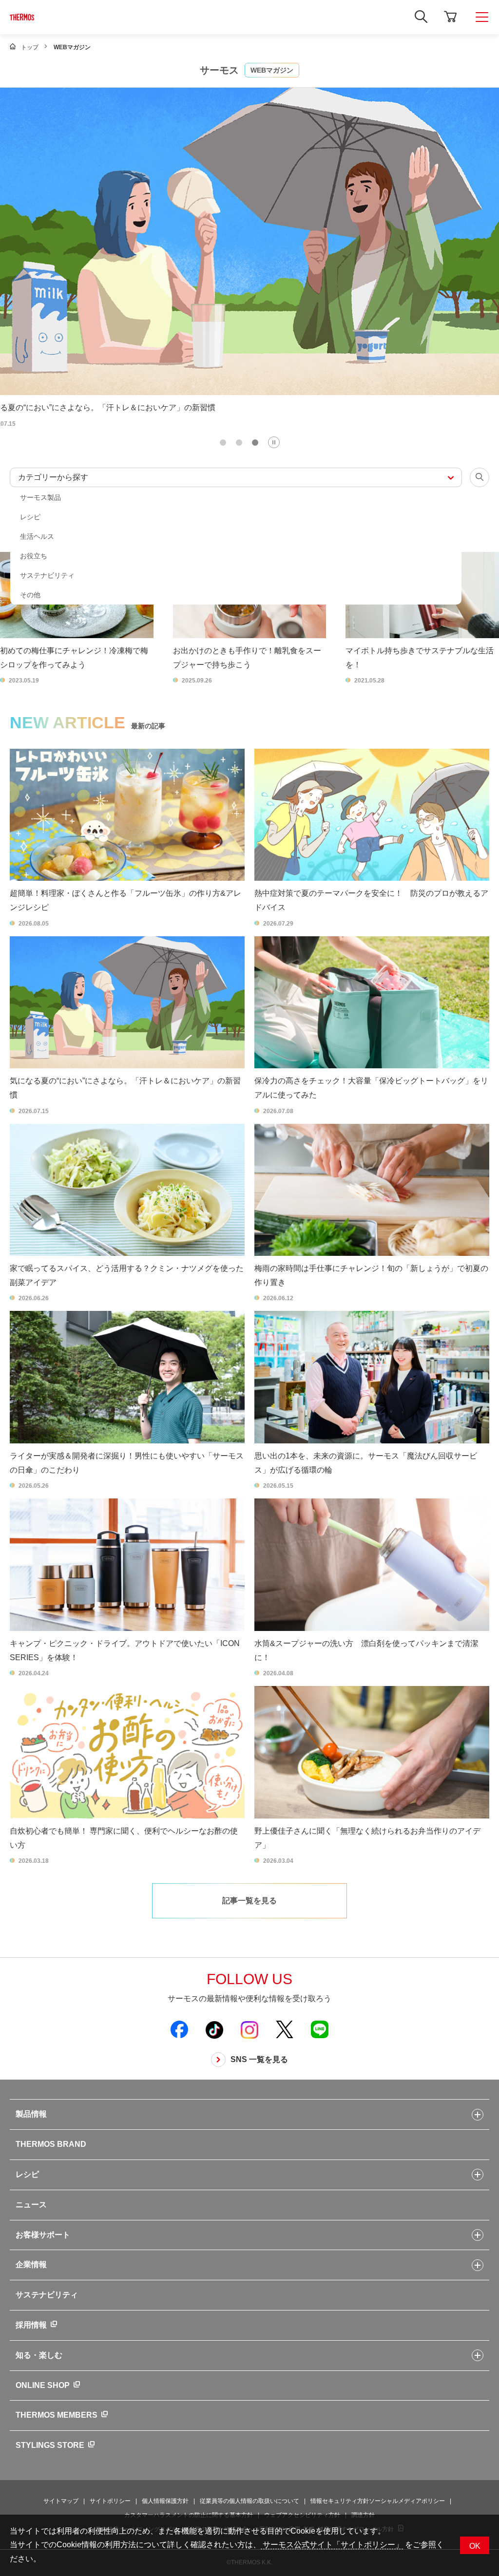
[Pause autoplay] (274, 442)
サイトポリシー (110, 2501)
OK (475, 2546)
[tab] (223, 443)
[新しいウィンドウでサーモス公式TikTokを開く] (214, 2029)
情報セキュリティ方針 (340, 2501)
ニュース (31, 2205)
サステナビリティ (47, 2295)
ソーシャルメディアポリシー (407, 2501)
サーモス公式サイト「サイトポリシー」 (332, 2545)
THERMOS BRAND (51, 2144)
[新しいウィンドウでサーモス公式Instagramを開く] (249, 2029)
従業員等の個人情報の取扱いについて (249, 2501)
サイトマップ (61, 2501)
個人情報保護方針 (165, 2501)
